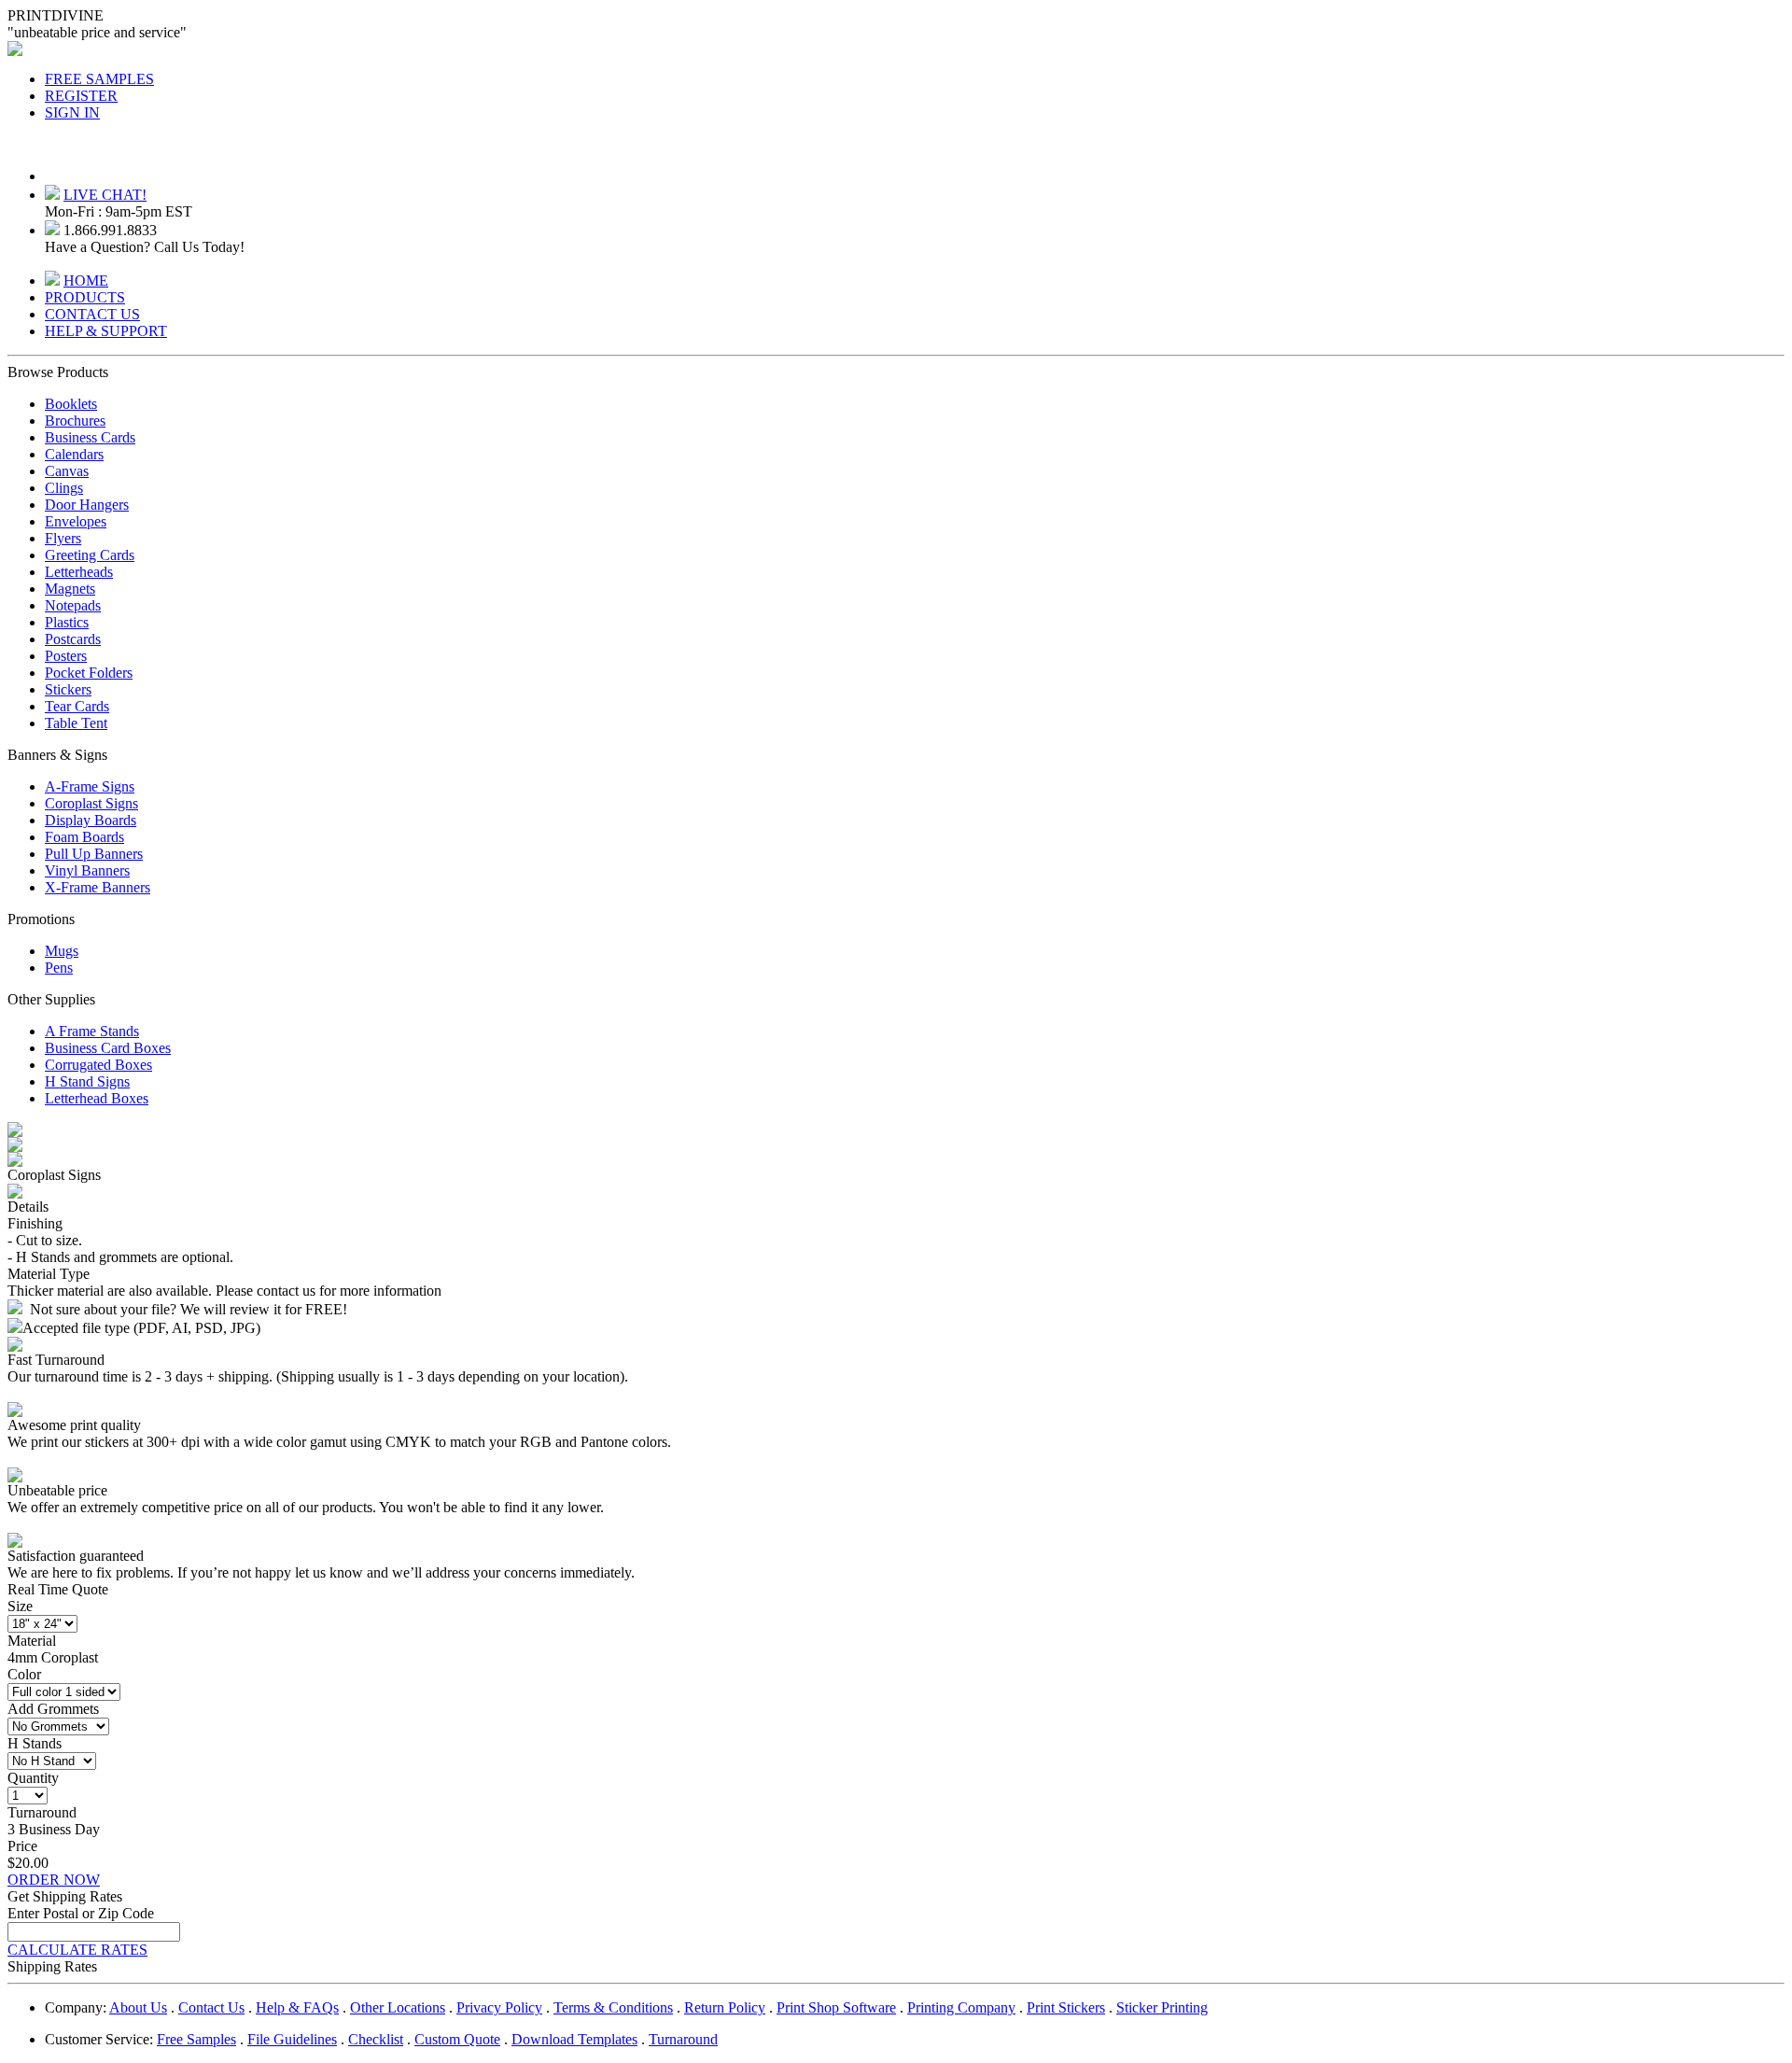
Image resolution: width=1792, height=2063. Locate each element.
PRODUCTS (85, 297)
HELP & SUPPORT (106, 331)
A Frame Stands (92, 1031)
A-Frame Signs (90, 786)
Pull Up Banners (94, 854)
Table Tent (76, 723)
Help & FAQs (297, 2007)
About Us (138, 2007)
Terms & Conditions (613, 2007)
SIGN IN (72, 112)
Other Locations (398, 2007)
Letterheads (79, 572)
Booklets (71, 404)
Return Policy (725, 2007)
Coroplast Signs (91, 803)
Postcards (73, 639)
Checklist (376, 2039)
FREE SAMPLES (99, 79)
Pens (59, 968)
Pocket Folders (89, 673)
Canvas (67, 471)
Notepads (73, 605)
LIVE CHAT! (105, 195)
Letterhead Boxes (97, 1098)
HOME (86, 281)
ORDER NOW (54, 1880)
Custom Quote (457, 2039)
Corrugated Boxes (98, 1065)
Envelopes (76, 521)
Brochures (75, 421)
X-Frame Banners (98, 887)
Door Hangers (87, 505)
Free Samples (196, 2039)
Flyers (63, 538)
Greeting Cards (90, 555)
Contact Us (211, 2007)
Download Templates (574, 2039)
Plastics (67, 622)
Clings (64, 488)
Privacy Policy (499, 2007)
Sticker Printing (1162, 2007)
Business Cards (90, 437)
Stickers (68, 689)
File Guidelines (292, 2039)
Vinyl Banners (87, 870)
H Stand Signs (87, 1081)
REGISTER (81, 96)
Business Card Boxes (108, 1048)
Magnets (70, 589)
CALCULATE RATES (77, 1950)
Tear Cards (77, 706)
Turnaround (683, 2039)
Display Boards (91, 820)
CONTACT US (92, 314)
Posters (66, 656)
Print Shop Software (836, 2007)
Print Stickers (1066, 2007)
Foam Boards (84, 837)
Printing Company (961, 2007)
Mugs (62, 951)
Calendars (74, 454)
